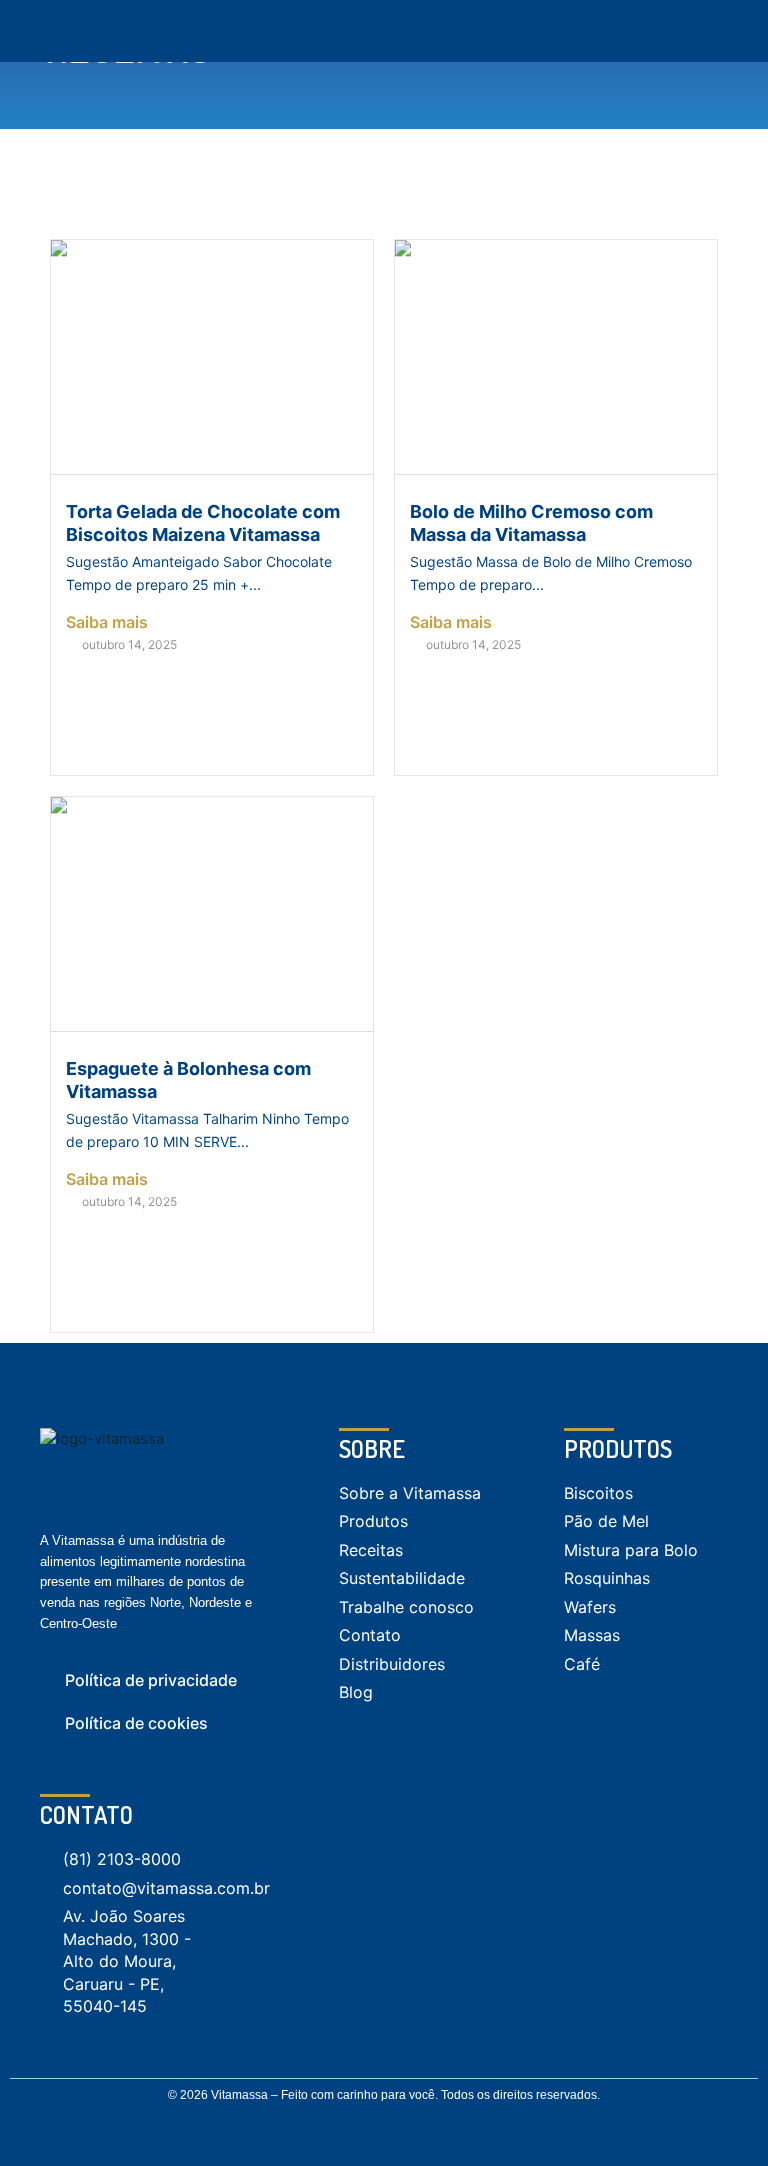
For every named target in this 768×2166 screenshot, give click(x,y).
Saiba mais (107, 622)
